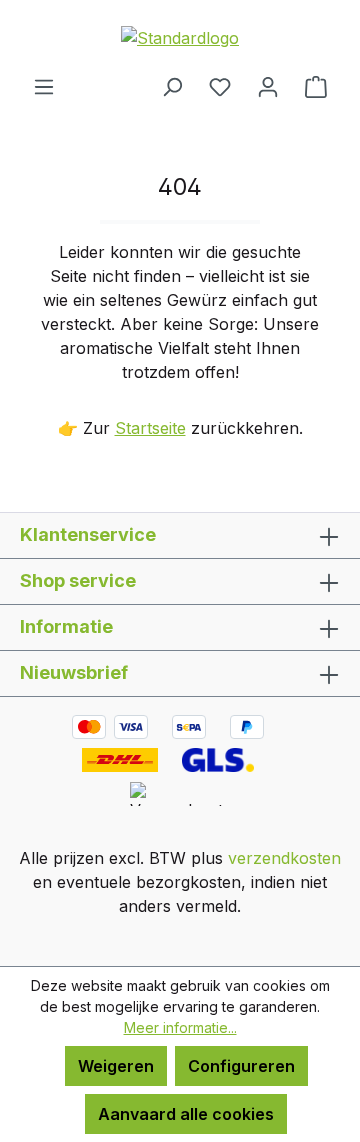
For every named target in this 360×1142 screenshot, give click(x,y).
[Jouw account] (268, 86)
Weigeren (116, 1066)
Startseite (150, 428)
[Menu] (44, 86)
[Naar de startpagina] (180, 37)
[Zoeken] (172, 86)
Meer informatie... (180, 1027)
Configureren (241, 1066)
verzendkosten (284, 858)
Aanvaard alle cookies (186, 1114)
